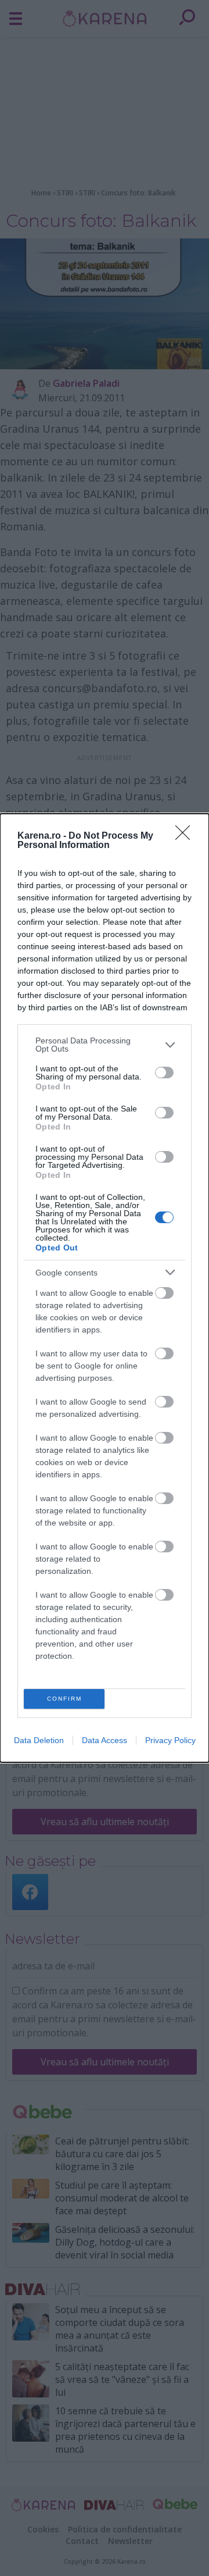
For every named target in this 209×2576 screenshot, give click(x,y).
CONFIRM (64, 1699)
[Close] (186, 836)
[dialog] (105, 1288)
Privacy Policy (170, 1740)
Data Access (105, 1740)
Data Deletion (39, 1740)
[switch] (164, 1073)
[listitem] (105, 1045)
